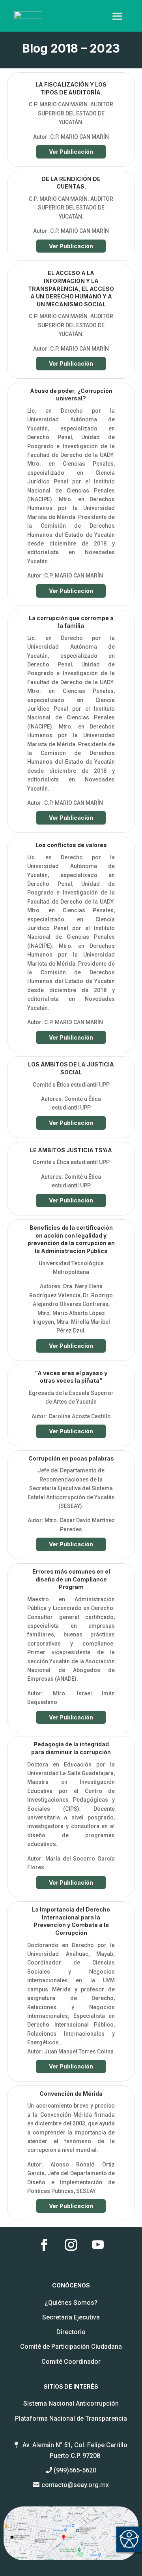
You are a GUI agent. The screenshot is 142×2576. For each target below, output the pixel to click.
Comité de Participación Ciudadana (71, 2347)
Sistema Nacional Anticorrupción (71, 2403)
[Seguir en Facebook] (44, 2245)
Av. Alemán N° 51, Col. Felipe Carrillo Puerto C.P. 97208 (75, 2450)
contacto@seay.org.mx (75, 2485)
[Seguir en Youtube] (98, 2245)
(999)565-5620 (75, 2470)
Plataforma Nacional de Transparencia (71, 2418)
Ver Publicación (71, 152)
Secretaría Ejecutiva (71, 2317)
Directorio (71, 2332)
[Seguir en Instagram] (71, 2245)
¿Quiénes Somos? (71, 2303)
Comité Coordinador (71, 2362)
